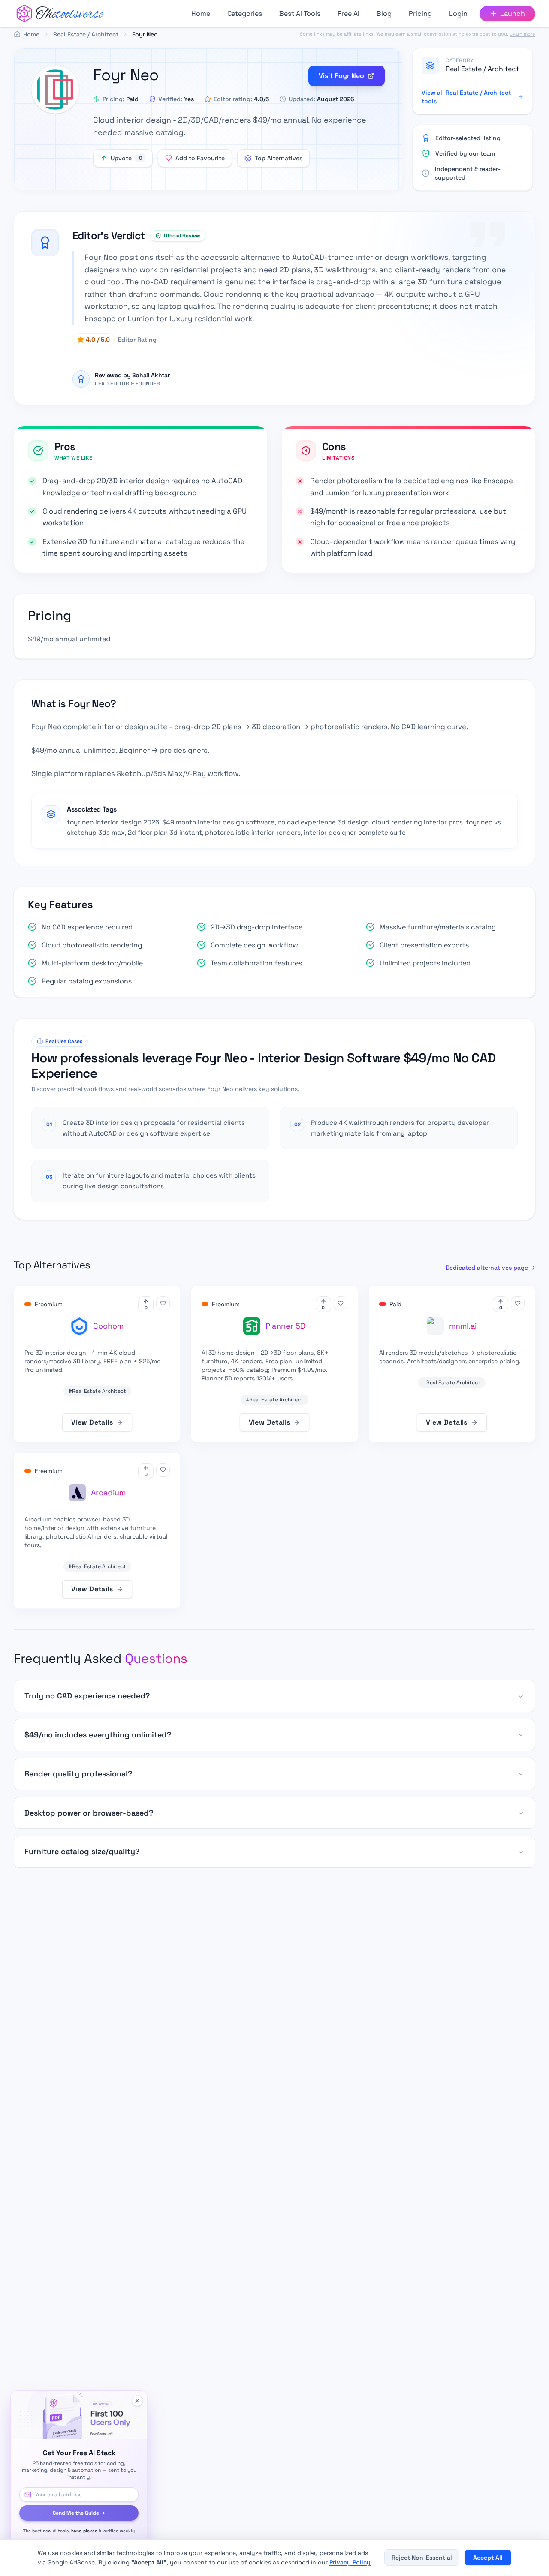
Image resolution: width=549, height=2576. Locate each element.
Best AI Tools (300, 14)
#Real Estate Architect (97, 1391)
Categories (245, 14)
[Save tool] (163, 1303)
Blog (384, 14)
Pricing (420, 14)
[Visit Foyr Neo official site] (55, 90)
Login (458, 14)
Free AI (348, 14)
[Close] (137, 2401)
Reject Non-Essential (422, 2558)
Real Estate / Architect (482, 69)
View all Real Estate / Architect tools (466, 97)
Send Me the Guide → (79, 2513)
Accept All (488, 2558)
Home (201, 14)
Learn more (522, 34)
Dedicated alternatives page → (490, 1268)
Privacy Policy (350, 2562)
